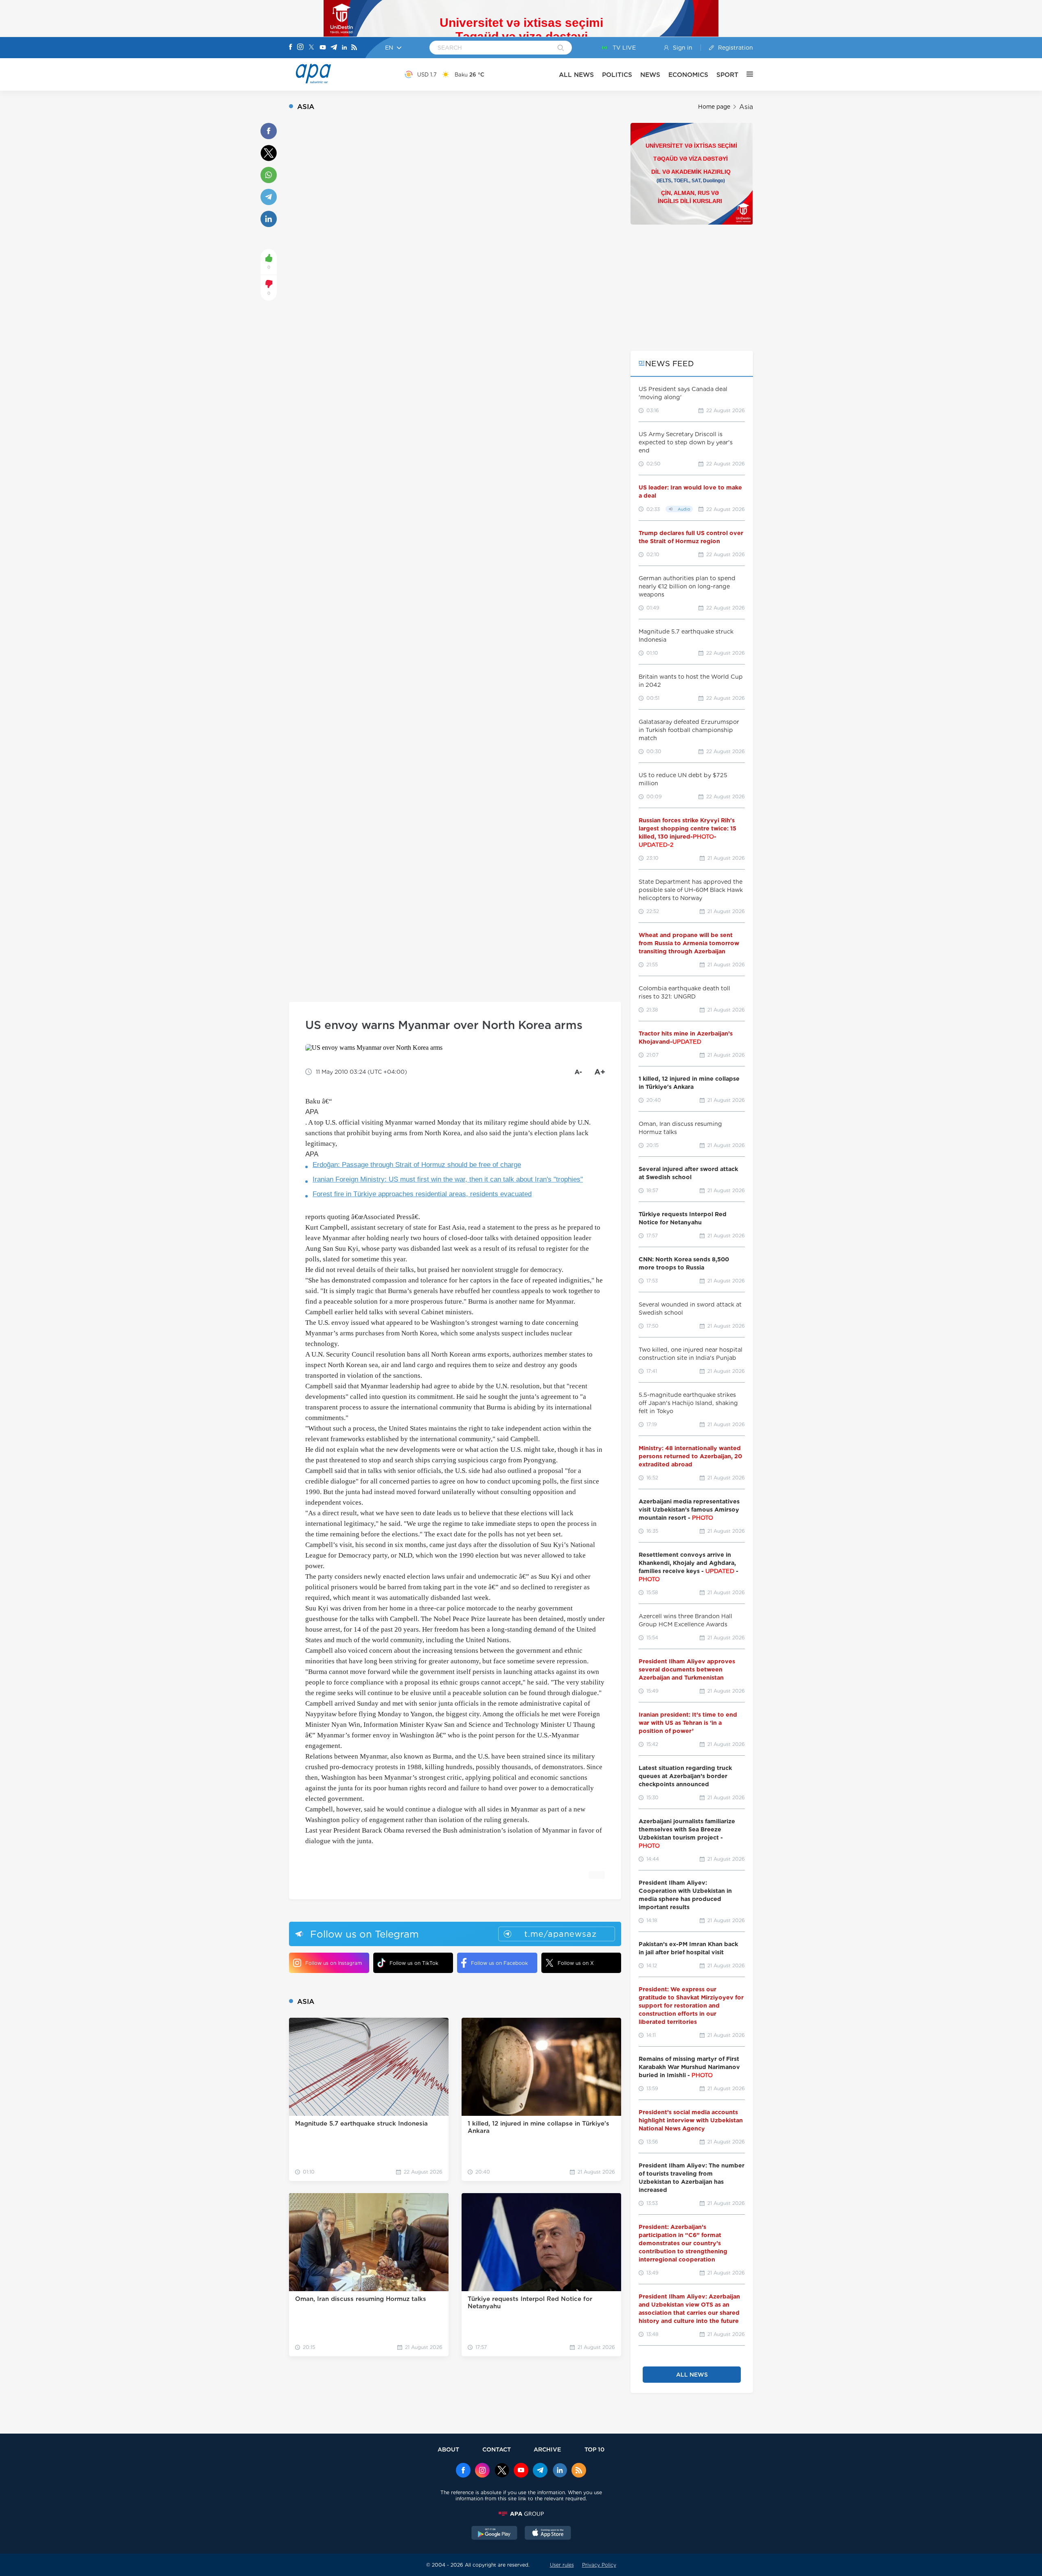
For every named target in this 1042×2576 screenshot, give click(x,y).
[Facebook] (291, 48)
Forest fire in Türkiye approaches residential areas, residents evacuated (422, 1194)
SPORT (727, 75)
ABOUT (448, 2449)
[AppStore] (548, 2534)
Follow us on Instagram (334, 1963)
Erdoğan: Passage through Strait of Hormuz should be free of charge (417, 1165)
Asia (746, 107)
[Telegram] (334, 48)
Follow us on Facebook (499, 1963)
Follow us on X (576, 1963)
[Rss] (354, 48)
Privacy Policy (599, 2565)
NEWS (650, 75)
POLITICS (617, 75)
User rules (562, 2565)
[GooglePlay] (495, 2534)
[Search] (561, 48)
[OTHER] (746, 74)
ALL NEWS (576, 75)
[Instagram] (300, 48)
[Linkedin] (344, 48)
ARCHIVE (547, 2449)
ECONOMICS (688, 75)
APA (312, 1112)
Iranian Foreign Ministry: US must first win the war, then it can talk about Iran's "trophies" (448, 1179)
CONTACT (497, 2449)
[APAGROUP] (521, 2514)
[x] (502, 2471)
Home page (714, 107)
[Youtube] (323, 48)
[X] (311, 48)
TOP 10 (594, 2449)
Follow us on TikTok (414, 1963)
